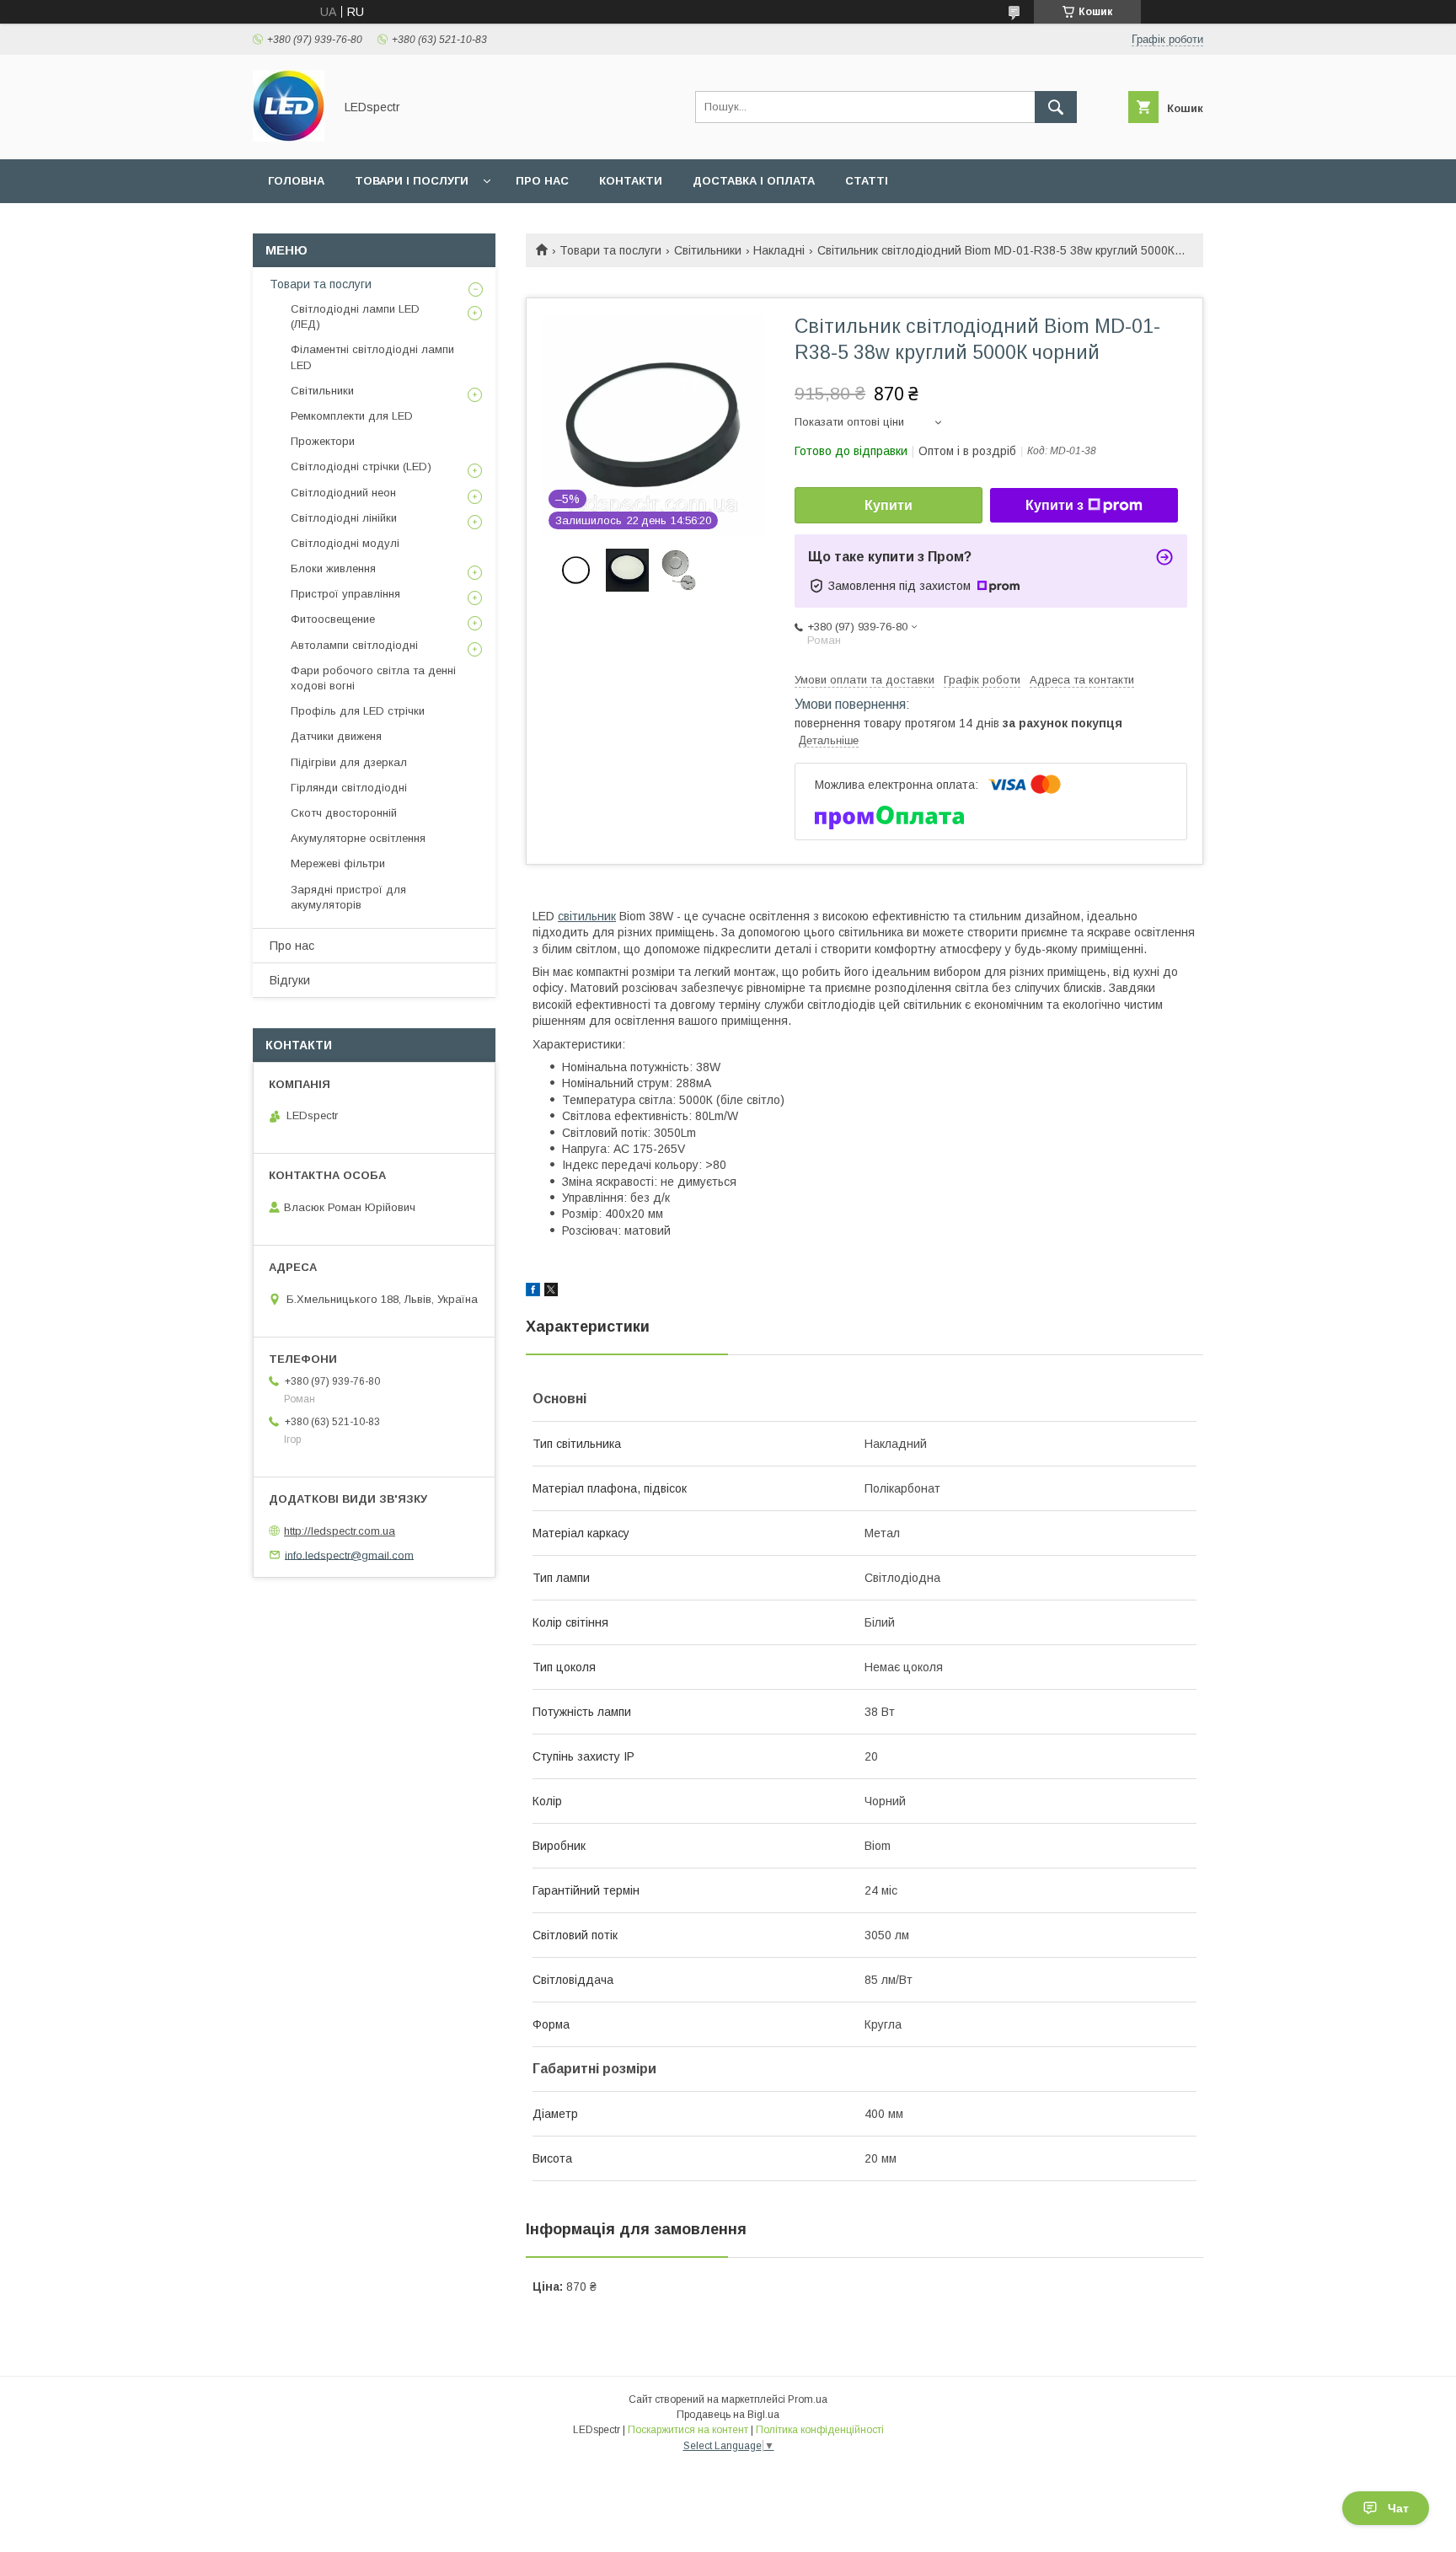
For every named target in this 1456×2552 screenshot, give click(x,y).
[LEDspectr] (289, 137)
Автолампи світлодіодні (354, 645)
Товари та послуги (610, 250)
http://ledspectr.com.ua (340, 1531)
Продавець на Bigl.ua (728, 2415)
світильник (587, 916)
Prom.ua (808, 2399)
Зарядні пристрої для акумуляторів (348, 897)
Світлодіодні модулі (345, 543)
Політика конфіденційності (820, 2430)
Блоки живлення (333, 568)
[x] (551, 1292)
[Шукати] (1056, 107)
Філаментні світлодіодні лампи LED (372, 357)
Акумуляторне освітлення (358, 838)
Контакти (631, 181)
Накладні (779, 250)
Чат (1398, 2508)
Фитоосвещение (333, 619)
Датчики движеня (336, 736)
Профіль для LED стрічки (358, 711)
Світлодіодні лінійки (344, 518)
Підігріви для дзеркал (349, 762)
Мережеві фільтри (338, 863)
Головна (296, 181)
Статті (867, 181)
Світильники (708, 250)
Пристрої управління (345, 594)
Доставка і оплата (754, 181)
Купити (889, 505)
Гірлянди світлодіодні (349, 788)
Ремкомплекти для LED (352, 416)
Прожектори (323, 441)
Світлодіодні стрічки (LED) (361, 466)
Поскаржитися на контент (688, 2430)
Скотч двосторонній (344, 813)
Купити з (1055, 505)
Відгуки (290, 980)
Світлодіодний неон (343, 493)
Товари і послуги (412, 181)
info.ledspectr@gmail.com (349, 1555)
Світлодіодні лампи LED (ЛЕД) (355, 316)
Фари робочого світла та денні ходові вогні (373, 678)
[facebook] (533, 1292)
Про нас (542, 181)
